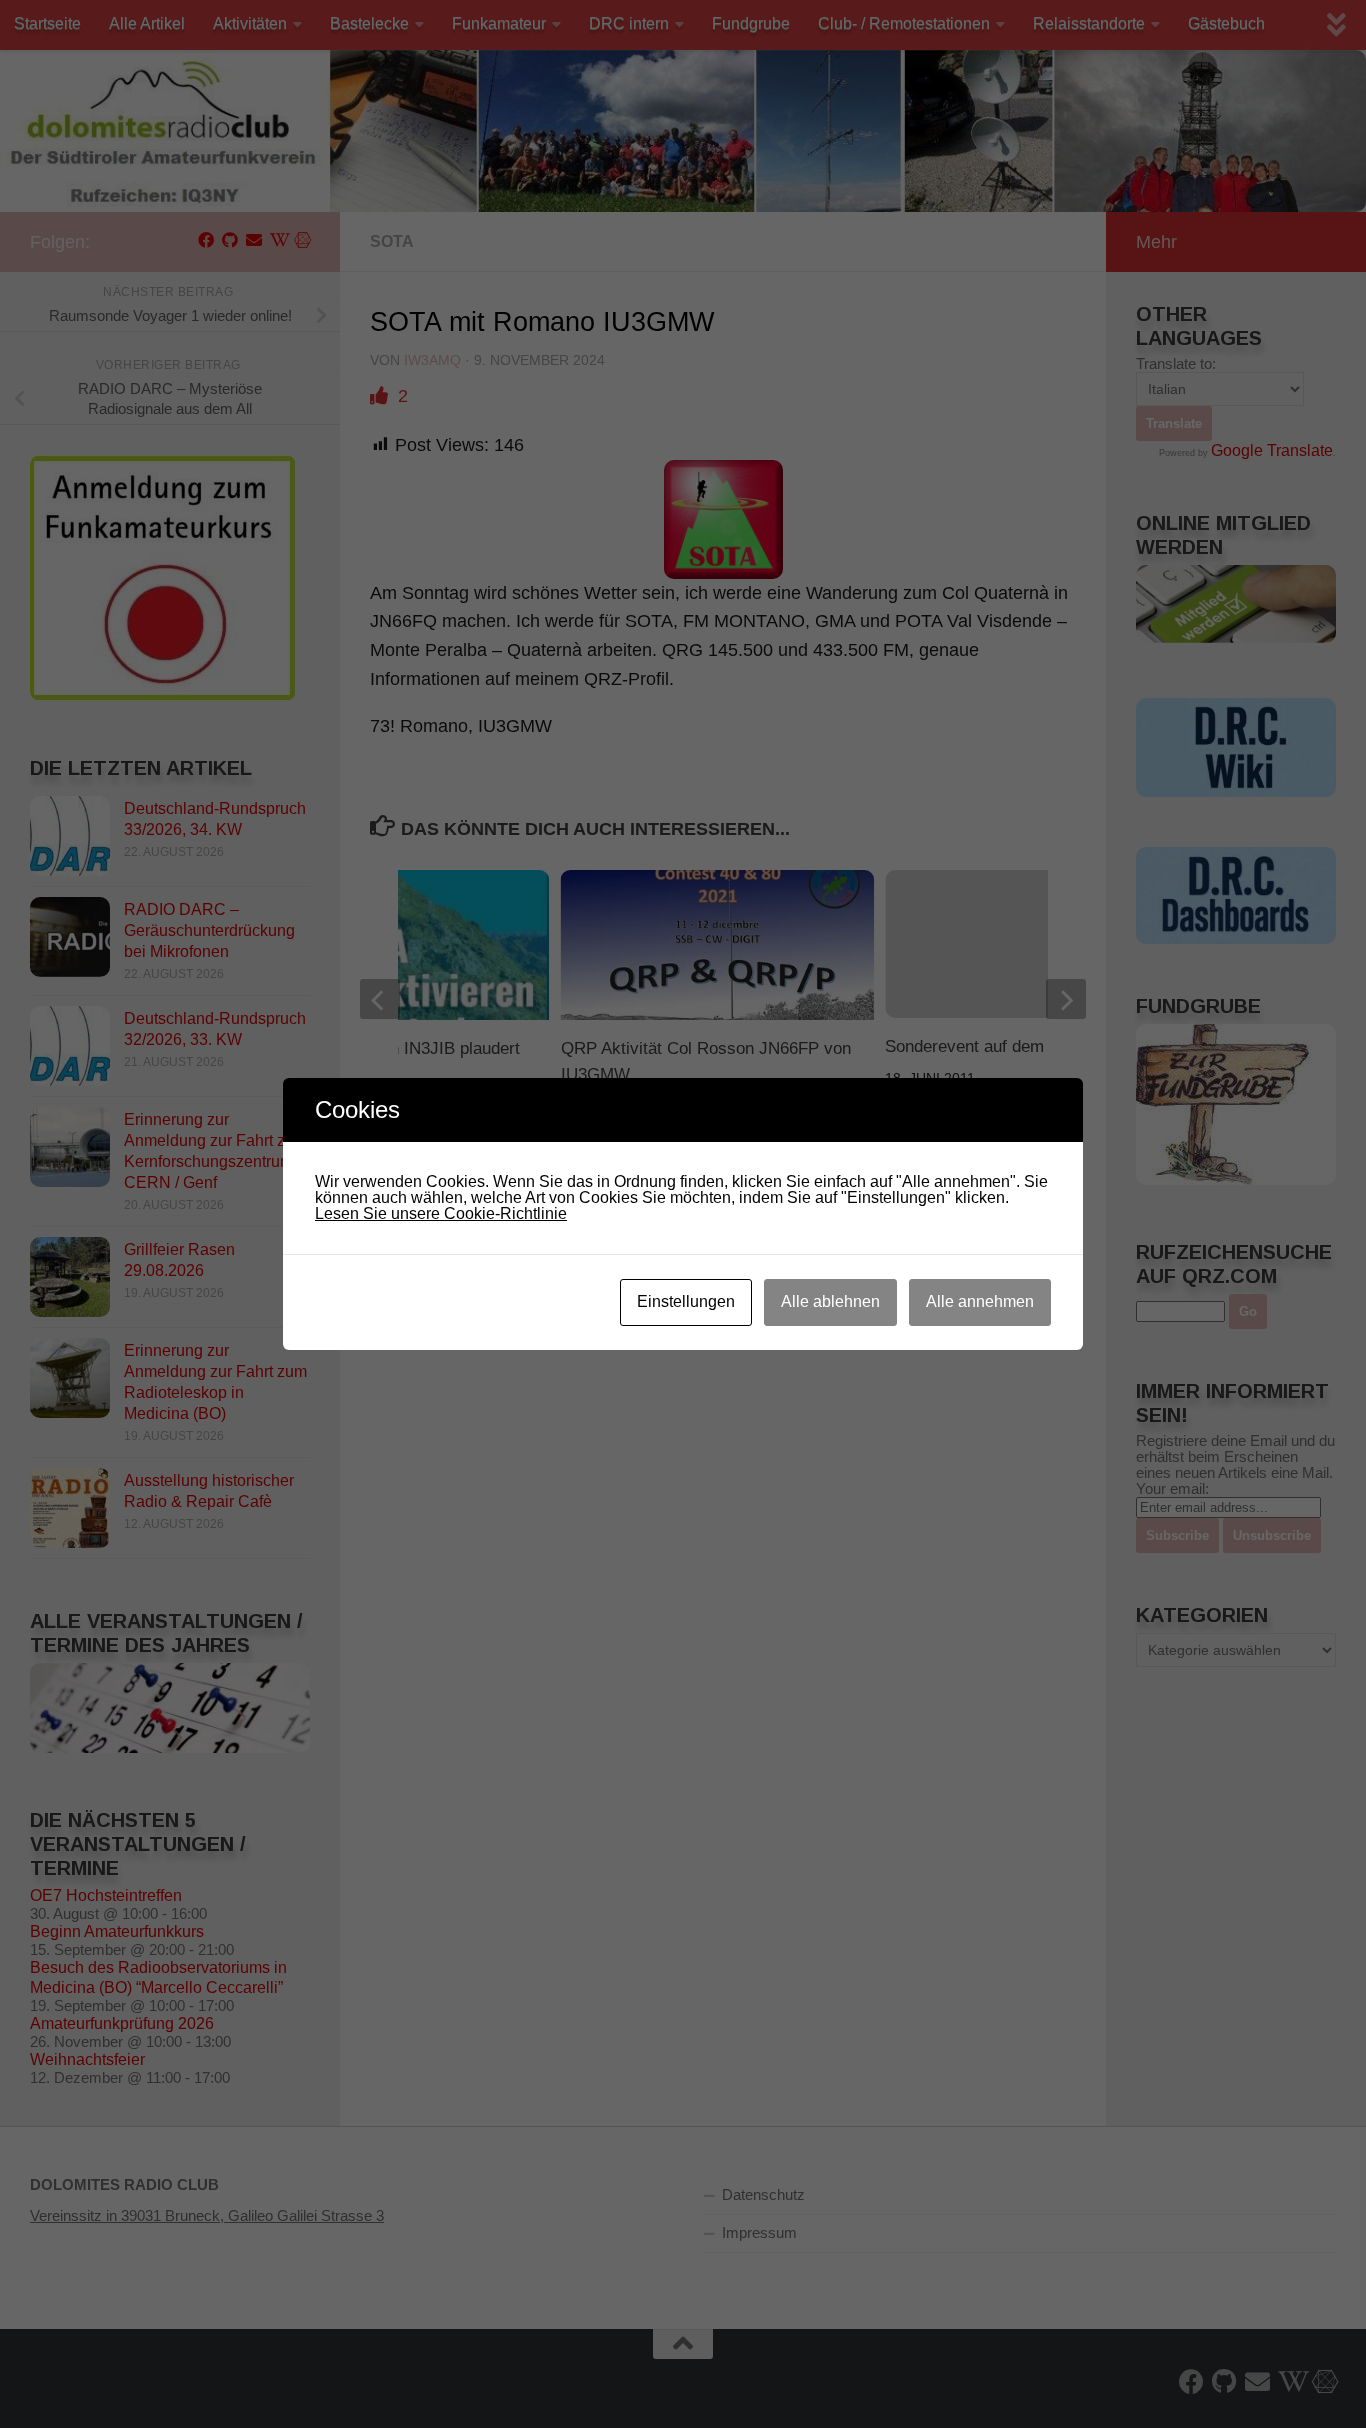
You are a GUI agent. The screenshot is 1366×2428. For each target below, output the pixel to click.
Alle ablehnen (830, 1301)
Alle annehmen (980, 1301)
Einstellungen (686, 1301)
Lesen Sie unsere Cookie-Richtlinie (441, 1213)
